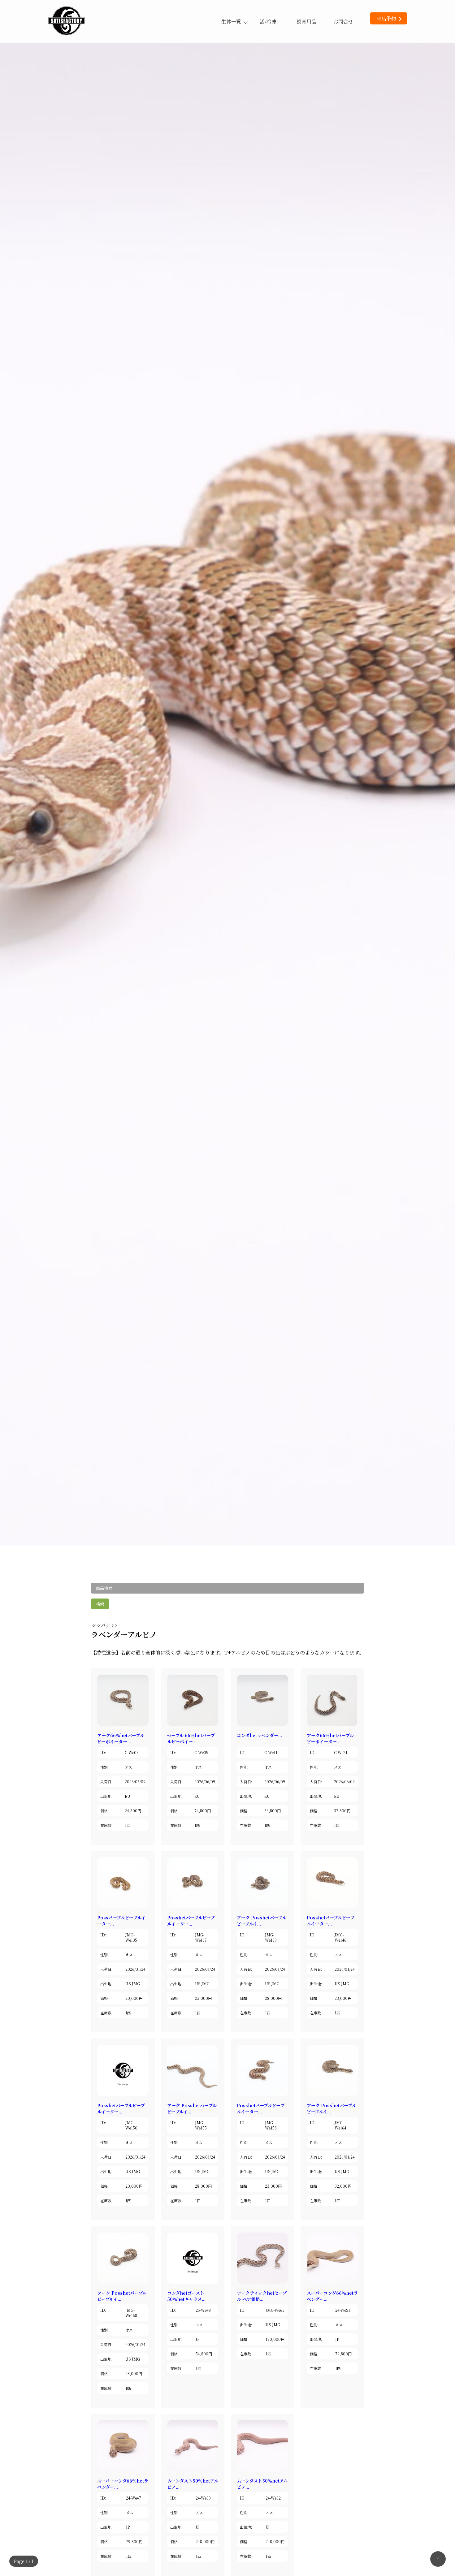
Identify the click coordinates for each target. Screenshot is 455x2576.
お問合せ (343, 22)
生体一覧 (231, 22)
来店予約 (386, 18)
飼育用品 (306, 22)
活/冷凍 (268, 22)
